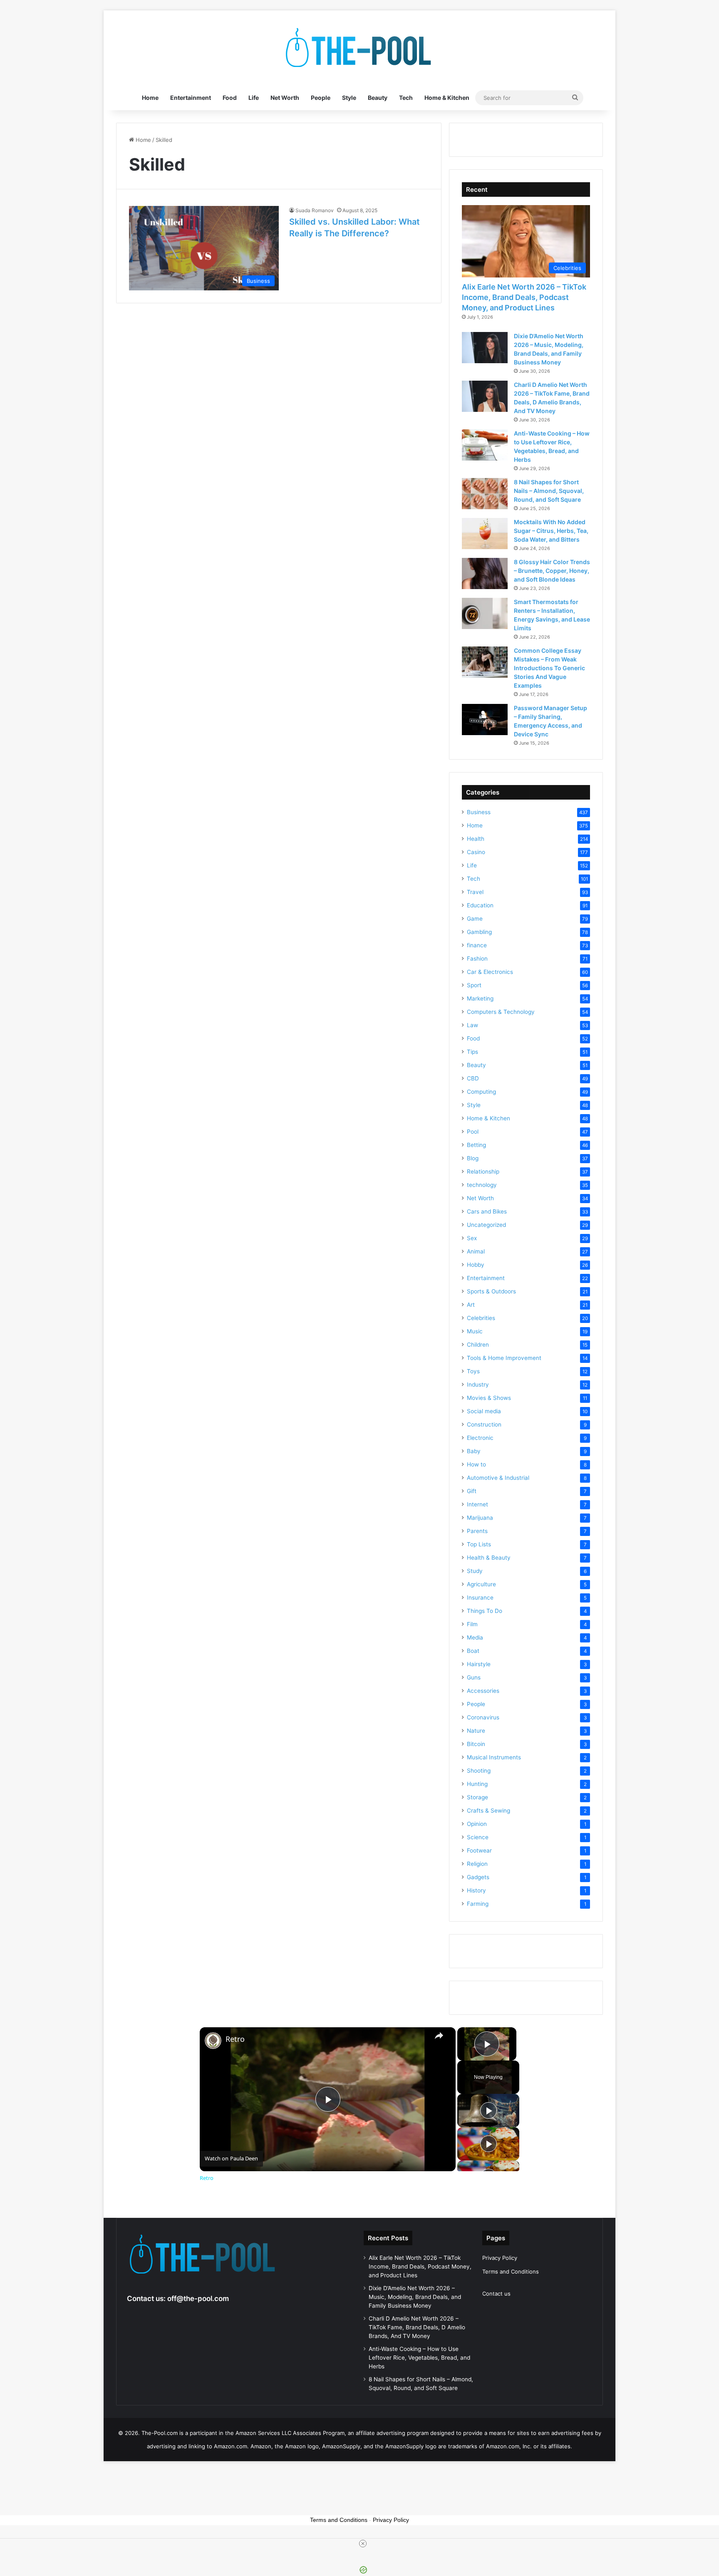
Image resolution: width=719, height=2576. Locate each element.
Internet (477, 1504)
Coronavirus (483, 1717)
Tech (406, 98)
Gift (472, 1491)
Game (475, 919)
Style (349, 98)
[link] (213, 2041)
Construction (484, 1424)
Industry (478, 1385)
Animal (476, 1251)
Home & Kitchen (447, 98)
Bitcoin (476, 1744)
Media (475, 1637)
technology (482, 1185)
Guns (474, 1677)
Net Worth (285, 98)
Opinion (477, 1824)
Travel (475, 892)
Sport (474, 985)
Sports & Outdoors (491, 1291)
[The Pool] (359, 48)
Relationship (483, 1172)
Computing (481, 1092)
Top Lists (479, 1544)
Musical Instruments (494, 1757)
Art (471, 1305)
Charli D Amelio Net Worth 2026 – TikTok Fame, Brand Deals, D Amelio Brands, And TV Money (417, 2327)
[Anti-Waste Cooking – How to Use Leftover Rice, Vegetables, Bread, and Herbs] (485, 445)
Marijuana (480, 1518)
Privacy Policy (500, 2258)
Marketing (480, 998)
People (321, 98)
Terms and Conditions (511, 2271)
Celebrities (481, 1318)
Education (480, 905)
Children (478, 1345)
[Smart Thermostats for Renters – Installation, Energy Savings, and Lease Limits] (485, 613)
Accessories (483, 1691)
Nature (476, 1731)
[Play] (488, 2110)
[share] (439, 2036)
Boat (473, 1651)
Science (478, 1837)
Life (254, 98)
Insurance (480, 1598)
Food (230, 98)
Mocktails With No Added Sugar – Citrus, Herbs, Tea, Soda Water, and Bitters (551, 531)
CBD (473, 1078)
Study (475, 1571)
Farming (478, 1904)
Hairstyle (479, 1664)
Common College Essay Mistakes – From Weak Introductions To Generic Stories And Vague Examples (549, 668)
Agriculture (481, 1584)
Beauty (378, 98)
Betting (476, 1145)
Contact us (496, 2294)
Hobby (476, 1265)
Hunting (477, 1784)
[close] (363, 2544)
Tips (472, 1052)
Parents (477, 1531)
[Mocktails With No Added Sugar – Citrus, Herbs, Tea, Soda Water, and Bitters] (485, 534)
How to (476, 1464)
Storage (477, 1797)
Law (472, 1025)
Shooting (479, 1771)
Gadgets (478, 1877)
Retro (235, 2039)
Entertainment (191, 98)
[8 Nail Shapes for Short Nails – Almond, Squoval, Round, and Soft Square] (485, 494)
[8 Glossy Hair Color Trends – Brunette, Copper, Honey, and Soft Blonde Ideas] (485, 573)
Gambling (479, 932)
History (476, 1890)
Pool (473, 1132)
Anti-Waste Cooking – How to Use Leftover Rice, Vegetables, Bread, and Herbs (419, 2358)
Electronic (480, 1438)
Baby (474, 1451)
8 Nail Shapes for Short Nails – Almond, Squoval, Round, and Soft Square (549, 491)
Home (150, 98)
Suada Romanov (315, 210)
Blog (473, 1158)
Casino (476, 852)
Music (475, 1331)
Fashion (477, 959)
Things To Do (485, 1611)
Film (472, 1624)
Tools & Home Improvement (504, 1358)
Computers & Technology (501, 1012)
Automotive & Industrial (498, 1478)
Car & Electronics (490, 972)
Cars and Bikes (487, 1211)
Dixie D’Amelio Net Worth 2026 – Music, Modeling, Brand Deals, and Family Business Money (415, 2297)
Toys (473, 1371)
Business (479, 812)
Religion (477, 1864)
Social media (484, 1411)
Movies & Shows (489, 1398)
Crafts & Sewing (488, 1811)
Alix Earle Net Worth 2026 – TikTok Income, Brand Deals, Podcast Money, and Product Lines (524, 297)
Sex (472, 1238)
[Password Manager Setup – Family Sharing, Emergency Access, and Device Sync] (485, 720)
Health (476, 839)
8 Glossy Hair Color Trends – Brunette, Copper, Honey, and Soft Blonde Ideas (552, 571)
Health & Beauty (489, 1558)
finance (477, 945)
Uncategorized (486, 1225)
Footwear (479, 1850)
